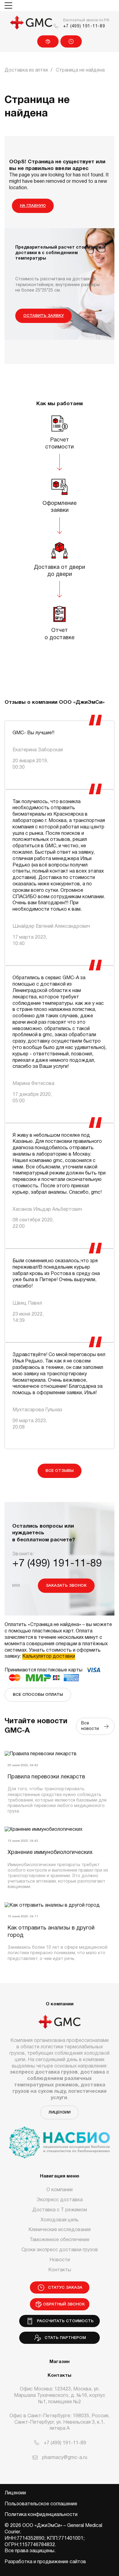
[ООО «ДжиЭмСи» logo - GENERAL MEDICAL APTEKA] (31, 23)
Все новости (91, 1726)
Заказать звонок (66, 1586)
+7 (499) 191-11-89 (84, 26)
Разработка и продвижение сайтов (45, 2562)
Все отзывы (60, 1471)
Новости (60, 2260)
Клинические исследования (60, 2230)
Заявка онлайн (48, 41)
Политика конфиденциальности (41, 2515)
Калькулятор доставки (49, 1657)
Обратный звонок (64, 2304)
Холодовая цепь (60, 2220)
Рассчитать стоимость (64, 2321)
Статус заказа (71, 41)
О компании (60, 2190)
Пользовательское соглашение (41, 2504)
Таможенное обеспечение (60, 2240)
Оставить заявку (43, 316)
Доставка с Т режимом (60, 2210)
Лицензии (60, 2112)
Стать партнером (64, 2338)
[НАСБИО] (60, 2139)
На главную (33, 206)
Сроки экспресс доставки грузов (60, 2250)
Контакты (60, 2270)
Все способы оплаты (38, 1695)
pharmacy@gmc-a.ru (65, 2458)
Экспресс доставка (60, 2200)
